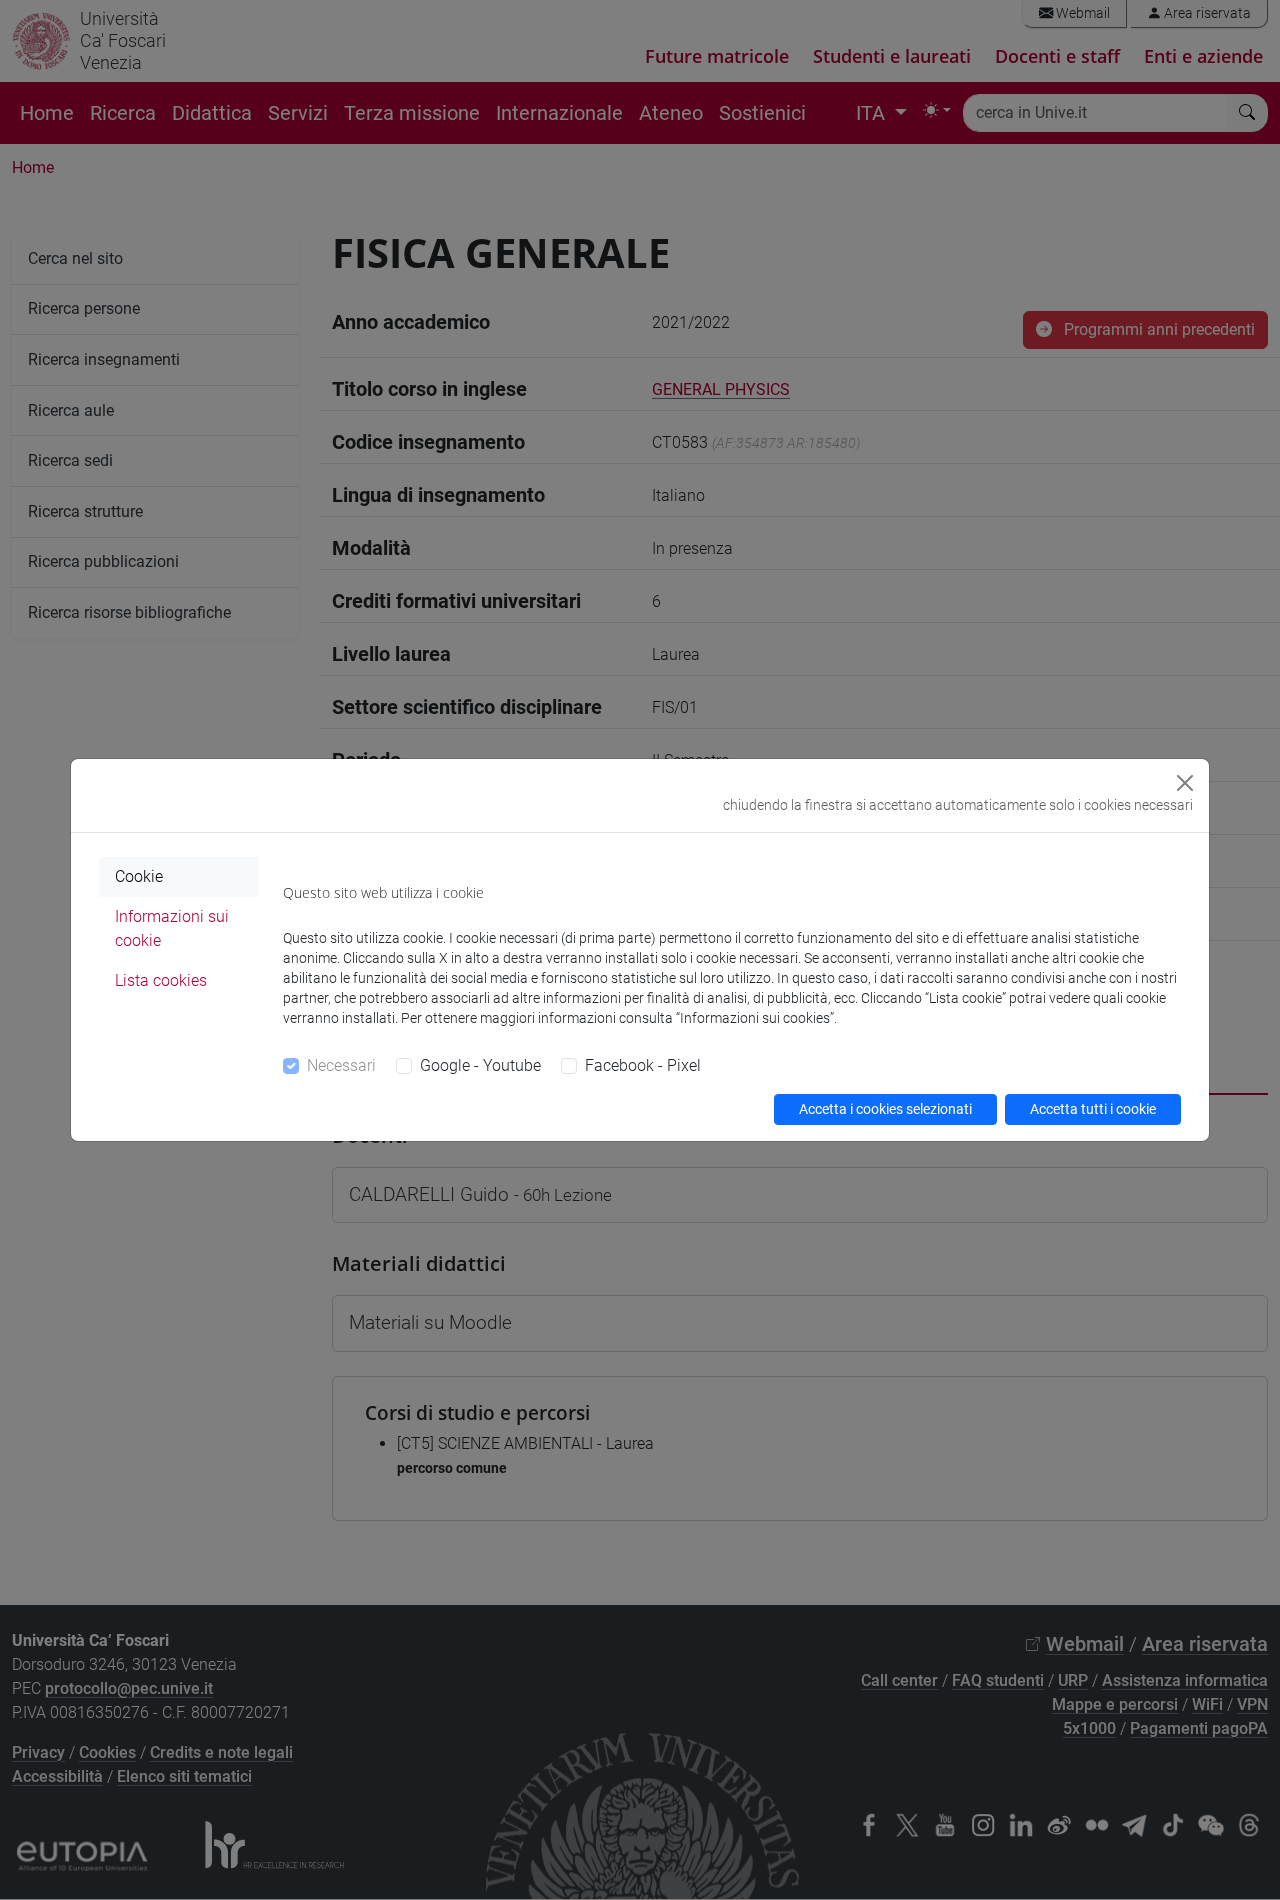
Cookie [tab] (139, 876)
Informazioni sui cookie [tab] (172, 928)
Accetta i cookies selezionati (885, 1109)
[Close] (1185, 783)
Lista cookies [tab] (161, 980)
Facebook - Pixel (643, 1065)
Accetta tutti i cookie (1093, 1109)
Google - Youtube (480, 1065)
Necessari (341, 1065)
